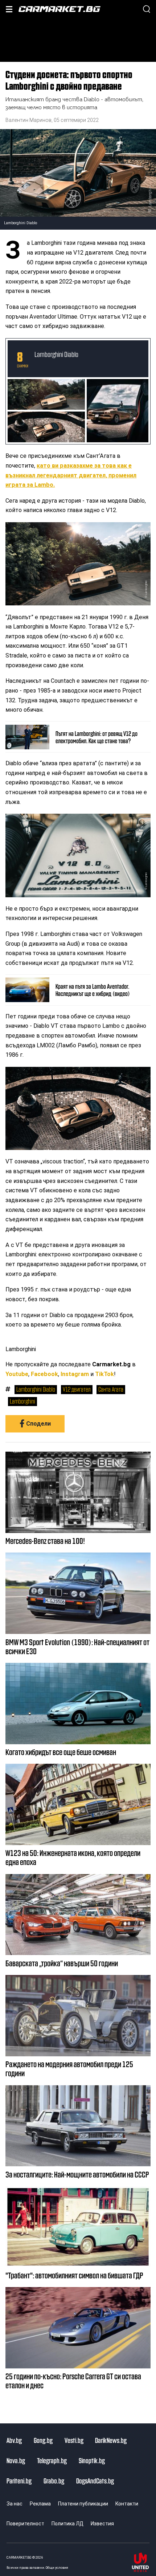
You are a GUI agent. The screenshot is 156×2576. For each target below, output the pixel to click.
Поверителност (25, 2524)
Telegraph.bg (52, 2460)
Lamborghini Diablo (56, 354)
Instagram (75, 1374)
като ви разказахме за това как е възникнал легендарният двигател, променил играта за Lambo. (71, 475)
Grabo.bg (54, 2481)
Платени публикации (83, 2504)
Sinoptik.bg (92, 2460)
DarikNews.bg (111, 2440)
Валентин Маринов (28, 120)
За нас (15, 2504)
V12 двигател (77, 1389)
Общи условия (57, 2568)
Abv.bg (14, 2440)
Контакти (127, 2504)
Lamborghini (22, 1401)
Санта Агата (111, 1389)
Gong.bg (43, 2440)
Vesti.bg (74, 2440)
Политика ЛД (67, 2524)
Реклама (40, 2504)
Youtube (17, 1374)
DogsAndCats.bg (95, 2481)
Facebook (44, 1374)
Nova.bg (16, 2460)
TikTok (104, 1374)
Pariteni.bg (19, 2481)
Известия (102, 2524)
